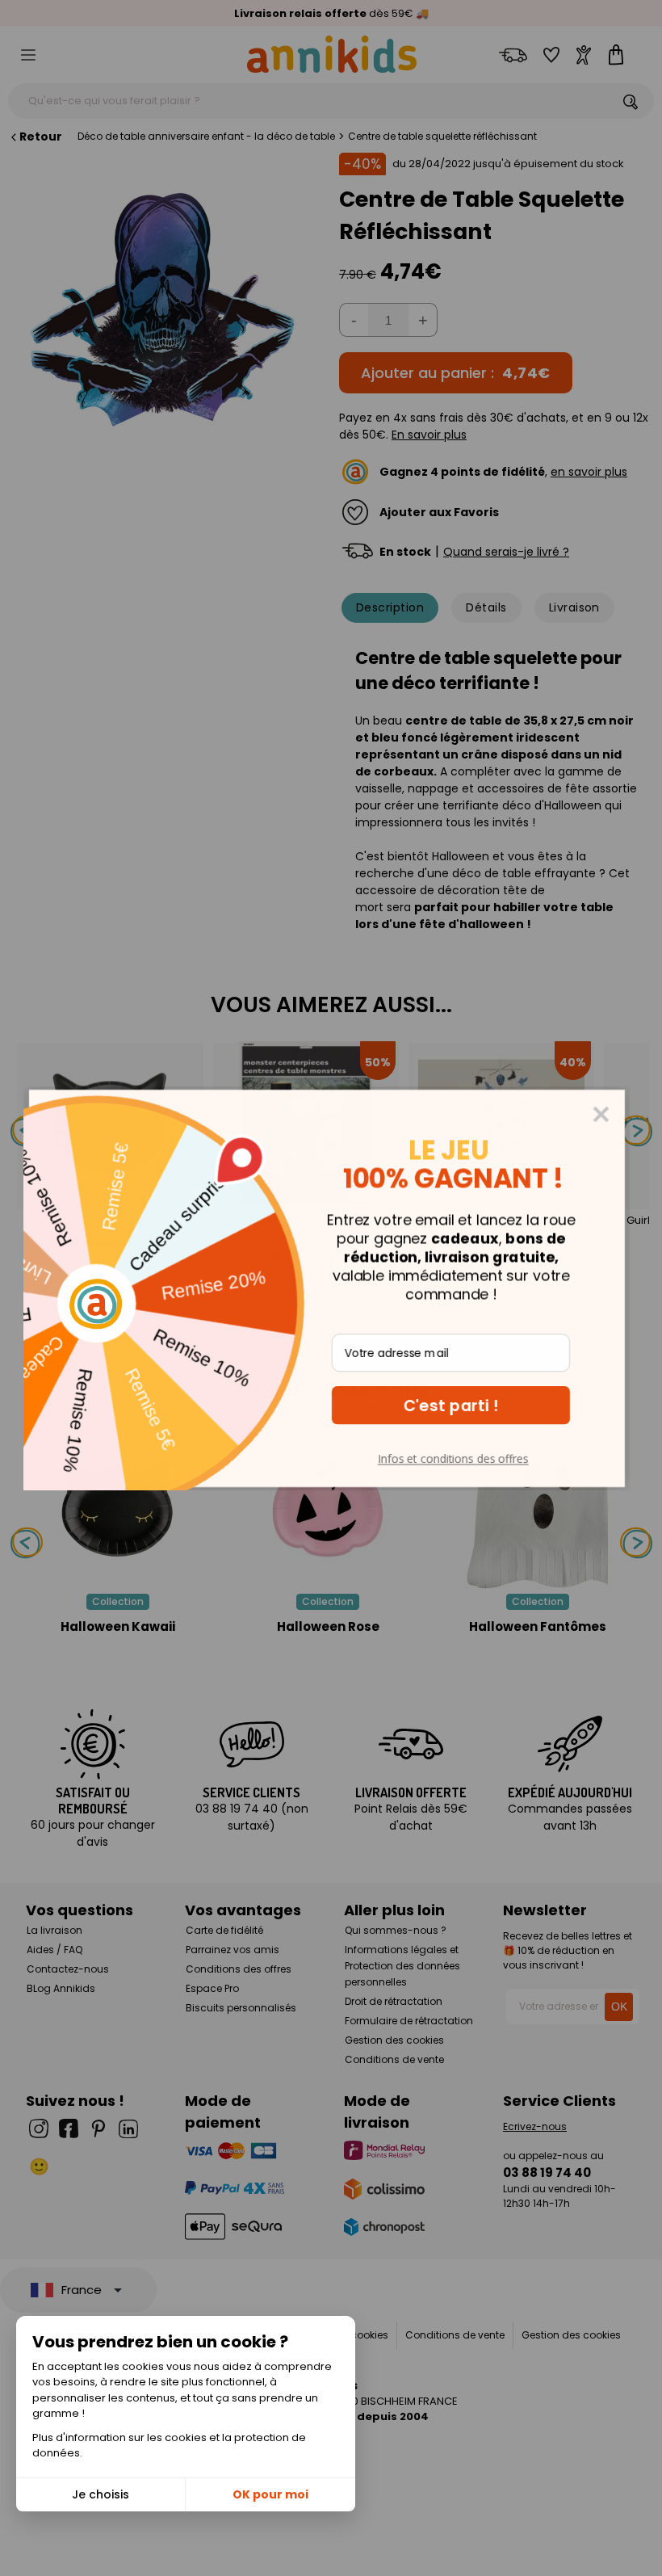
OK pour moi (270, 2494)
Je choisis (101, 2494)
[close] (605, 1114)
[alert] (331, 1288)
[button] (455, 1405)
